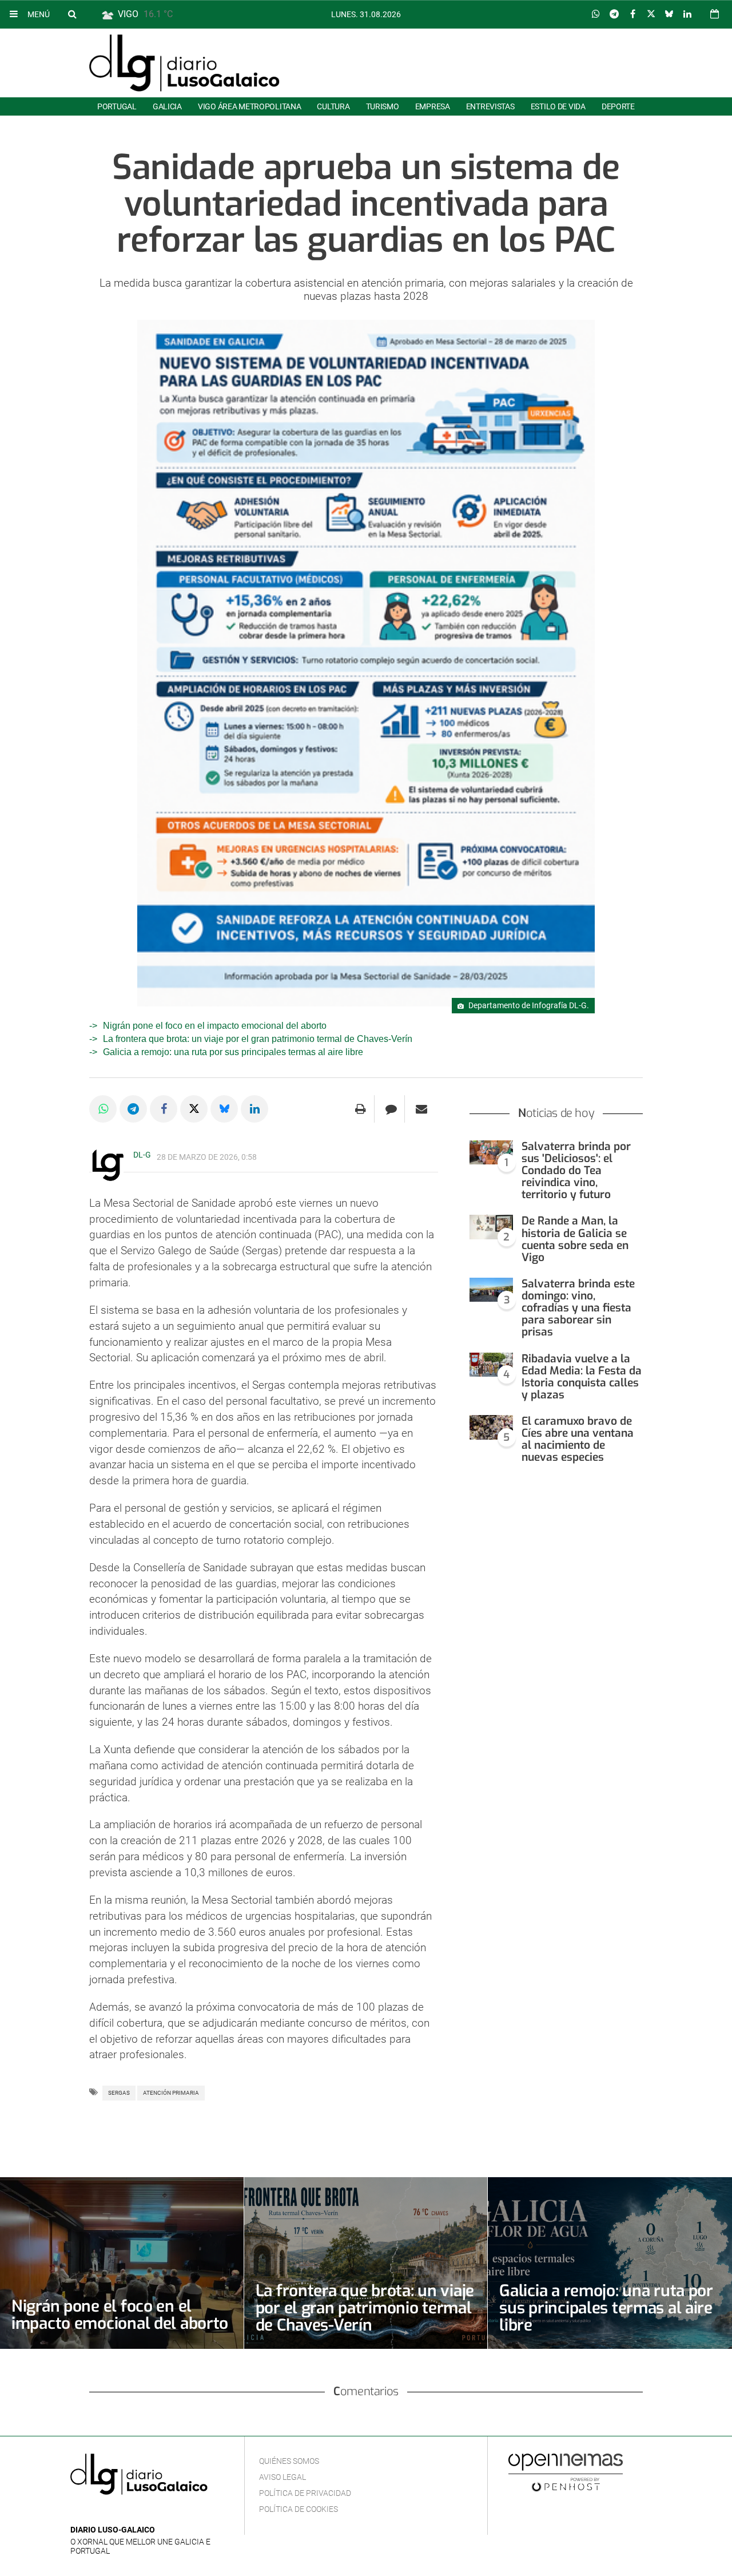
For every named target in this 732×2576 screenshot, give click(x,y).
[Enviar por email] (421, 1109)
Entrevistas (490, 106)
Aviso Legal (283, 2477)
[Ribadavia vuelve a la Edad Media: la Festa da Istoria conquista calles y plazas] (491, 1365)
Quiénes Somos (289, 2461)
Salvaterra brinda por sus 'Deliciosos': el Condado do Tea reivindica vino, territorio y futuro (576, 1171)
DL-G (142, 1155)
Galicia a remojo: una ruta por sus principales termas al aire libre (233, 1052)
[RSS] (130, 2513)
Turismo (383, 106)
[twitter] (112, 2513)
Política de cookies (299, 2509)
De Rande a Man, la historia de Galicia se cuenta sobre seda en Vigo (575, 1239)
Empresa (433, 106)
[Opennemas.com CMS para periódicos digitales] (566, 2472)
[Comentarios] (391, 1109)
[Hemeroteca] (715, 14)
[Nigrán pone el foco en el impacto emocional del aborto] (122, 2263)
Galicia (167, 106)
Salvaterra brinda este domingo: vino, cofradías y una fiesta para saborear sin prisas (578, 1308)
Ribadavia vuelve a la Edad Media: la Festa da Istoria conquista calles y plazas (582, 1377)
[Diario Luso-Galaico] (184, 63)
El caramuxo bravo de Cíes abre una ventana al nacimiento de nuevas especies (578, 1439)
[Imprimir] (361, 1109)
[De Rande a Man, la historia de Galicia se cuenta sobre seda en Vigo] (491, 1227)
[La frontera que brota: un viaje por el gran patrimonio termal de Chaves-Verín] (366, 2263)
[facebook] (95, 2513)
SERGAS (119, 2093)
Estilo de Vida (558, 106)
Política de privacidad (305, 2493)
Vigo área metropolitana (249, 106)
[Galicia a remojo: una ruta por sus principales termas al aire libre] (610, 2263)
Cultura (333, 106)
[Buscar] (72, 14)
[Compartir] (596, 14)
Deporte (618, 106)
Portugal (117, 106)
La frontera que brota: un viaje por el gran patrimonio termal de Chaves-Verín (258, 1039)
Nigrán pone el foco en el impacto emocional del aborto (215, 1026)
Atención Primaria (171, 2093)
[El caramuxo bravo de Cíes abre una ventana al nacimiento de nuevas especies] (491, 1427)
